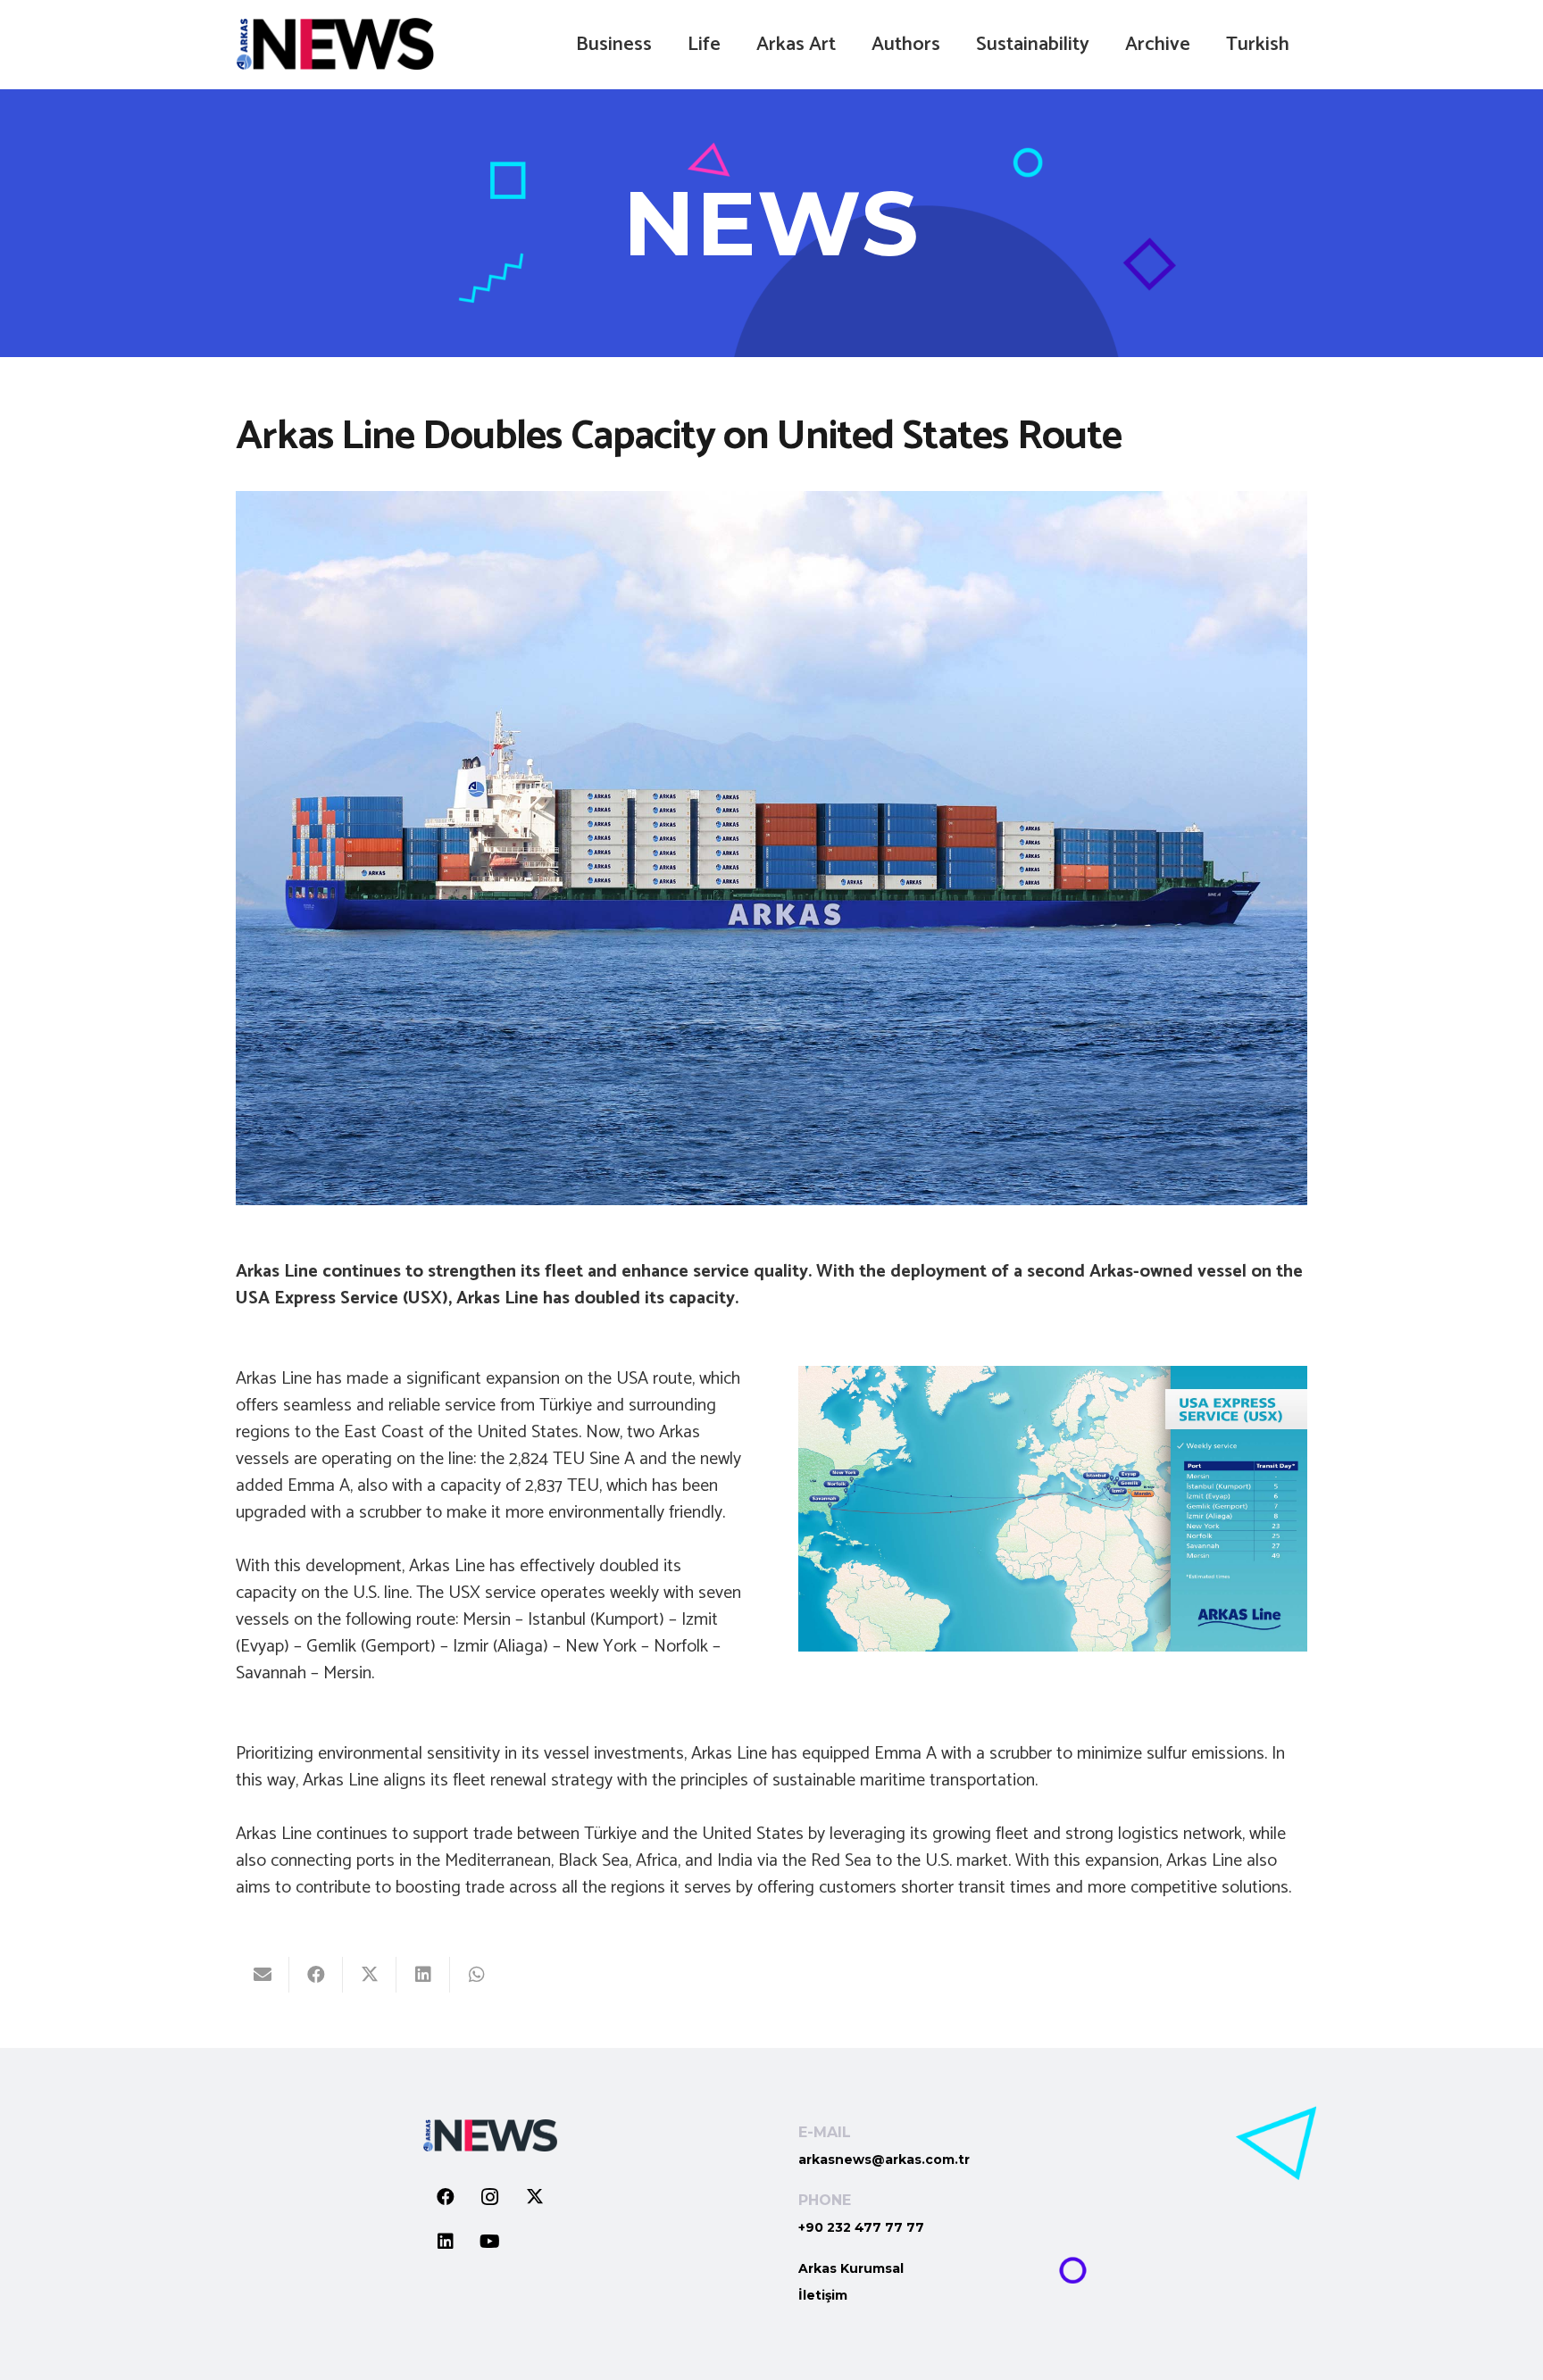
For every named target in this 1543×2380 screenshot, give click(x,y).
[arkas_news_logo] (335, 45)
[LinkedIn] (446, 2242)
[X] (535, 2197)
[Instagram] (490, 2197)
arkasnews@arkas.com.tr (884, 2159)
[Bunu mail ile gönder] (263, 1975)
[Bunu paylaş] (316, 1975)
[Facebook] (446, 2197)
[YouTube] (490, 2242)
